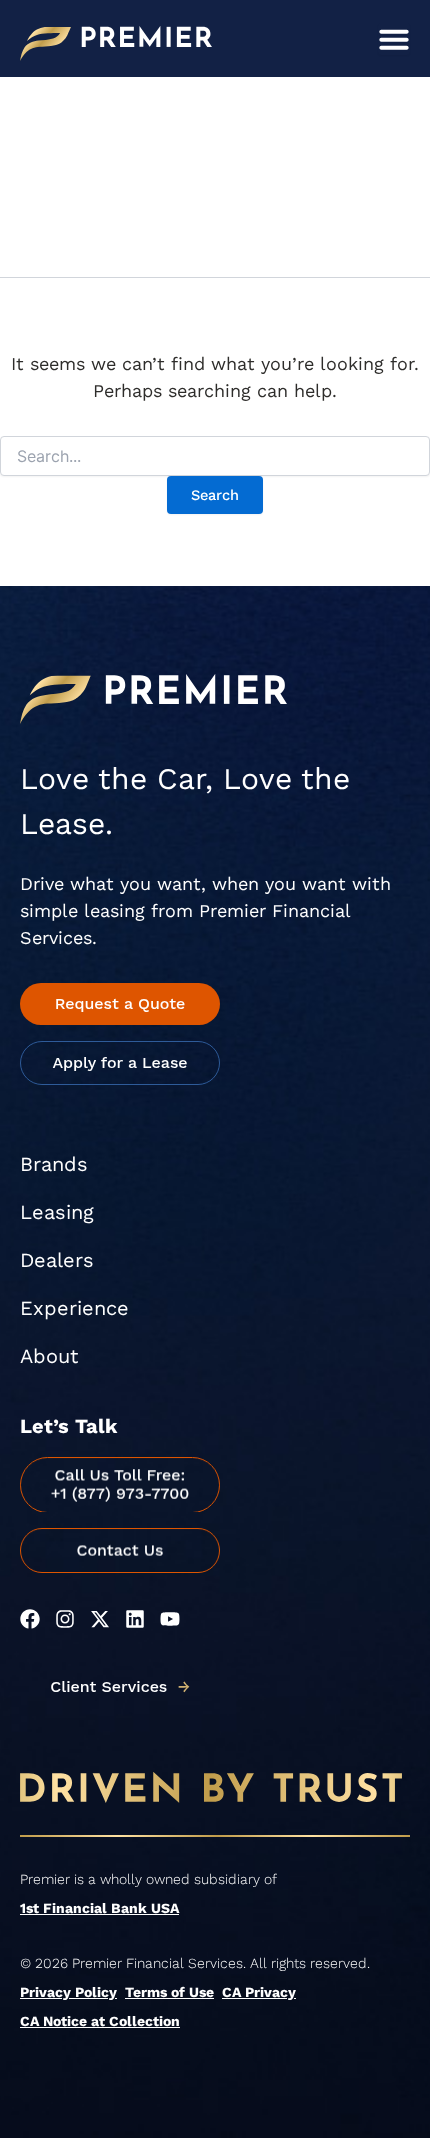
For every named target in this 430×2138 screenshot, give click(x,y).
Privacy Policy (68, 1992)
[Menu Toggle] (394, 39)
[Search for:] (215, 457)
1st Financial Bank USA (99, 1908)
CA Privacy (259, 1992)
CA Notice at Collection (100, 2021)
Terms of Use (169, 1992)
